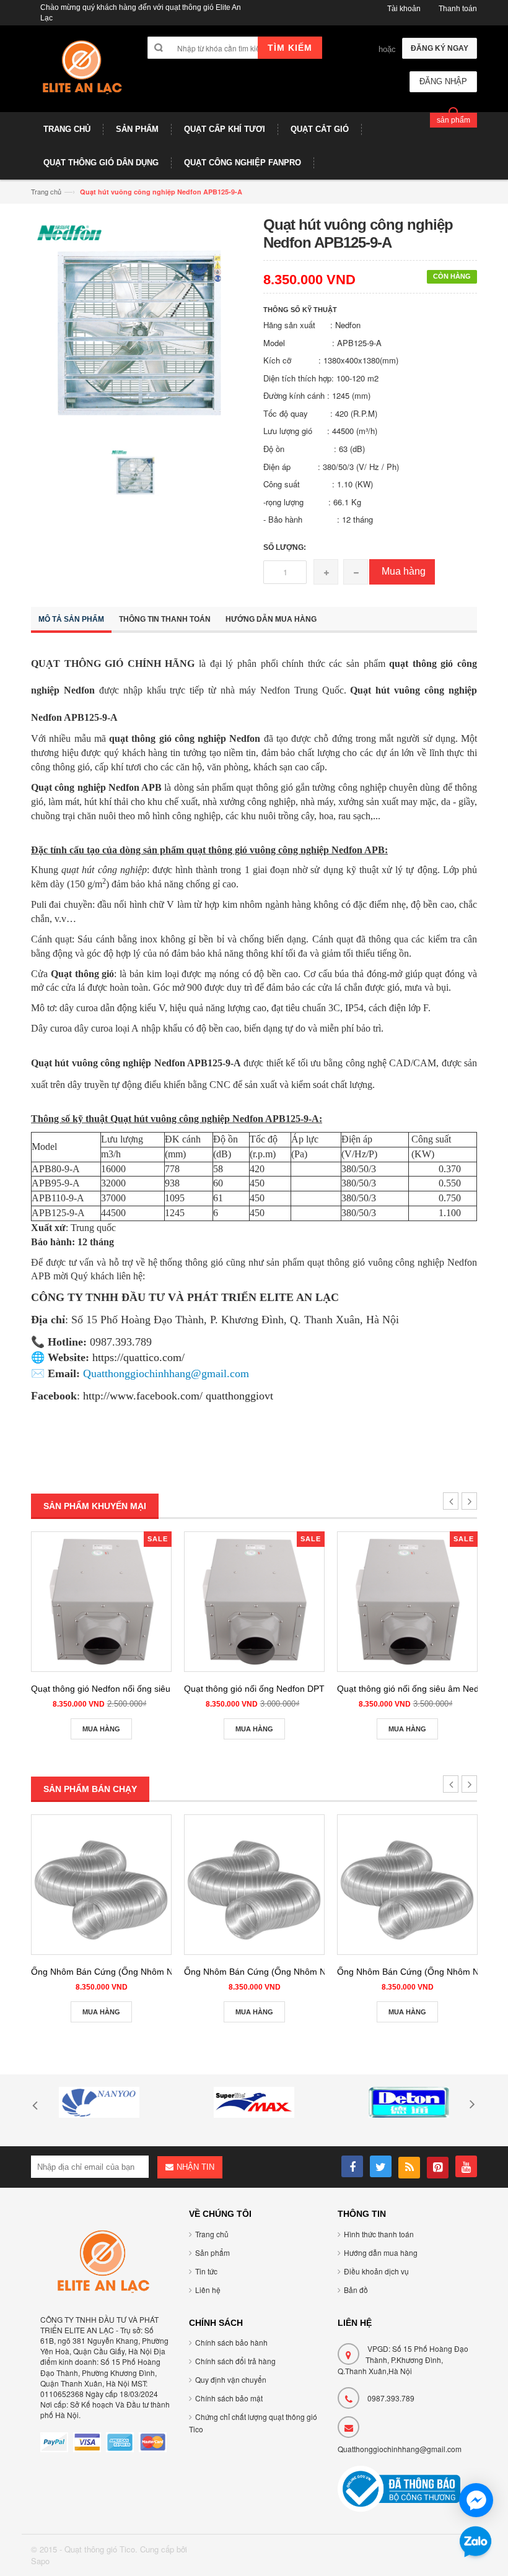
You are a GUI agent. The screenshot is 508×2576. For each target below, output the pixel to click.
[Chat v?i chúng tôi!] (476, 2500)
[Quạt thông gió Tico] (80, 73)
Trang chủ (46, 191)
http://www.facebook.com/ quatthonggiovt (178, 1396)
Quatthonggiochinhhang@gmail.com (400, 2449)
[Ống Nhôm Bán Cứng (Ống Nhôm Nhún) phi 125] (254, 1885)
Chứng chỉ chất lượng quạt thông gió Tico (253, 2423)
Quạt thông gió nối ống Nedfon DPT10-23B (269, 1689)
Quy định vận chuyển (231, 2379)
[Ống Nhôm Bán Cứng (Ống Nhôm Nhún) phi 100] (101, 1885)
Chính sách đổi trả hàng (235, 2361)
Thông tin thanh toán (165, 619)
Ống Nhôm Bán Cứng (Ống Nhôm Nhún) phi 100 (127, 1972)
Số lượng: (285, 547)
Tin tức (206, 2271)
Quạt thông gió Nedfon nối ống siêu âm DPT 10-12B (134, 1689)
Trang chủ (212, 2234)
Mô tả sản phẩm (71, 619)
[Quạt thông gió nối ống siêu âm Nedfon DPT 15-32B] (407, 1602)
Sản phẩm (212, 2252)
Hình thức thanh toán (379, 2234)
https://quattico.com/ (138, 1357)
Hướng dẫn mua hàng (271, 619)
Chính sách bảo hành (231, 2342)
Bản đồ (356, 2290)
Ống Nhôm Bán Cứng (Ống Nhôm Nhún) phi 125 (280, 1972)
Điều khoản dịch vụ (376, 2271)
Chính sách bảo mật (229, 2398)
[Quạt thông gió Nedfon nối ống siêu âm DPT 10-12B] (101, 1602)
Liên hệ (208, 2290)
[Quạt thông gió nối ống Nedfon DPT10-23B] (254, 1602)
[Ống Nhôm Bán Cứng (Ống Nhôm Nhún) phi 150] (407, 1885)
